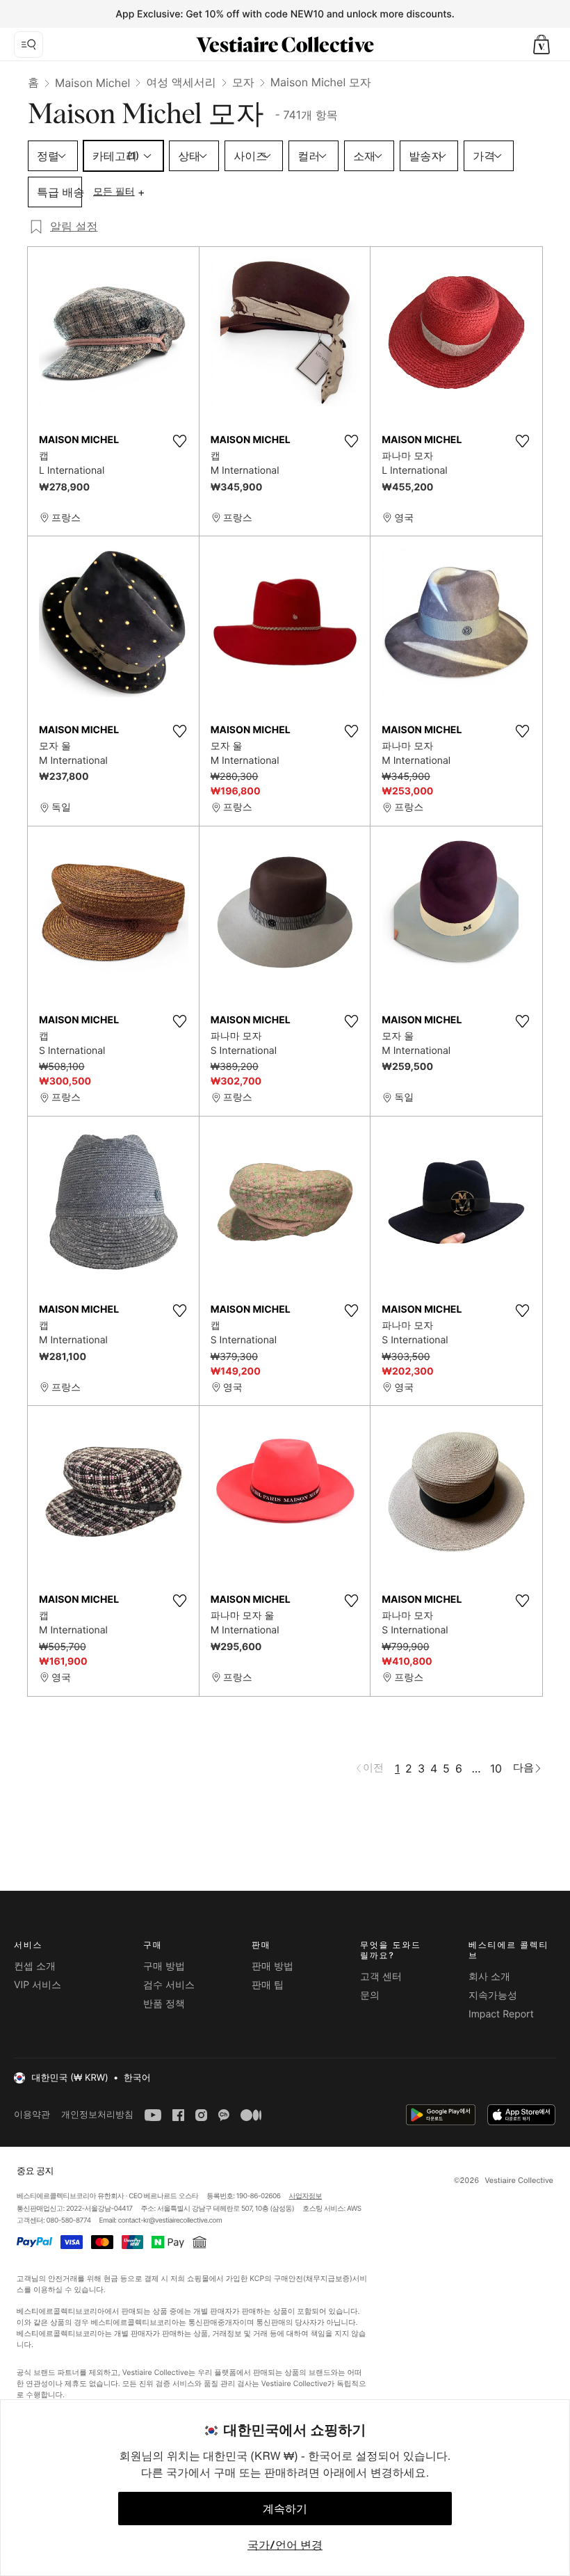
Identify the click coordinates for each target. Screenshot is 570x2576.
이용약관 (32, 2114)
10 (496, 1768)
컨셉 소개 (35, 1966)
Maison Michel (92, 83)
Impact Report (501, 2014)
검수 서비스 (169, 1985)
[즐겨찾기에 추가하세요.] (180, 441)
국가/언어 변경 (285, 2545)
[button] (541, 45)
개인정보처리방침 (97, 2114)
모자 (243, 82)
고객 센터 (381, 1977)
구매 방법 (164, 1966)
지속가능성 (493, 1995)
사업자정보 (306, 2196)
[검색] (28, 45)
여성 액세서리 (181, 82)
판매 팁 (268, 1985)
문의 (370, 1995)
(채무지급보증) (327, 2279)
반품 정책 (164, 2004)
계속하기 (285, 2509)
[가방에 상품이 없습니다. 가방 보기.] (541, 45)
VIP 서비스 (38, 1985)
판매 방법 (272, 1966)
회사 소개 (489, 1977)
